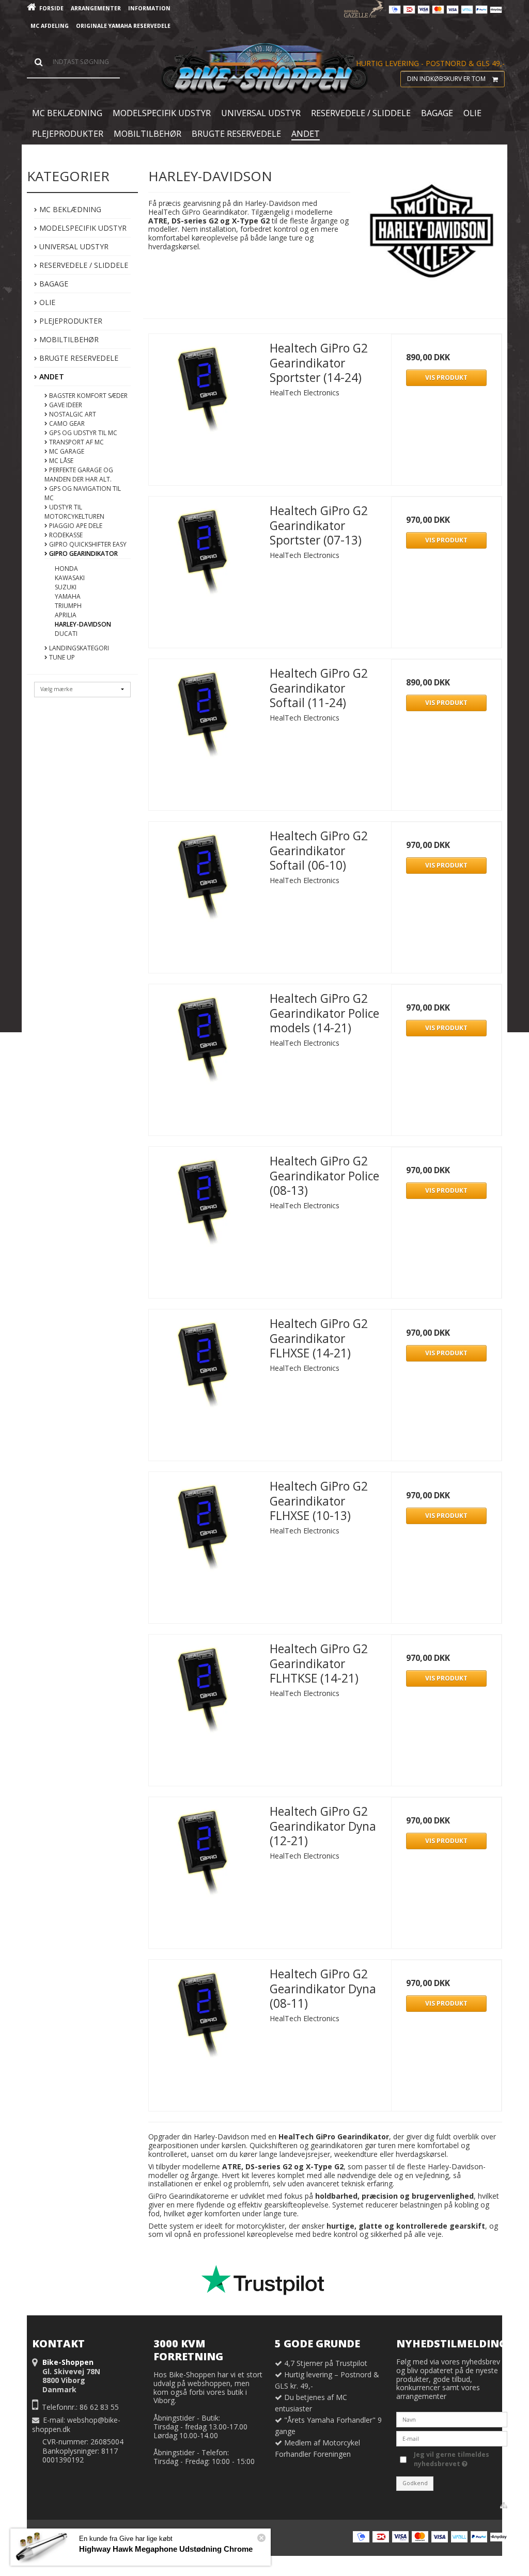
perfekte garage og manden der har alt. (79, 475)
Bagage (53, 284)
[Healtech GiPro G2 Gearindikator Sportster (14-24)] (204, 389)
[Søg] (73, 62)
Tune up (61, 657)
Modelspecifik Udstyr (82, 228)
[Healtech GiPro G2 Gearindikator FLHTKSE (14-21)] (204, 1690)
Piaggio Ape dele (75, 526)
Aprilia (66, 615)
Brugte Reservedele (78, 358)
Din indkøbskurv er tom (446, 79)
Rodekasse (65, 535)
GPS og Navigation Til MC (83, 493)
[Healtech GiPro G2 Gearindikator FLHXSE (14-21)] (204, 1365)
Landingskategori (78, 648)
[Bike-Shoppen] (264, 69)
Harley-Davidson (83, 624)
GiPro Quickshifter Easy (87, 544)
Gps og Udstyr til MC (82, 433)
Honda (66, 569)
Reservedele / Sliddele (83, 265)
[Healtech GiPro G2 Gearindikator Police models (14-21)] (204, 1039)
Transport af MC (76, 442)
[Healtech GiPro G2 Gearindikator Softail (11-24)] (204, 714)
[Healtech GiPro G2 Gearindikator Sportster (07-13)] (204, 552)
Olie (46, 302)
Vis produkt (446, 378)
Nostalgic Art (72, 414)
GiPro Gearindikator (83, 554)
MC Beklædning (69, 209)
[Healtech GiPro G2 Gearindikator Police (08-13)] (204, 1202)
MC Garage (66, 451)
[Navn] (452, 2419)
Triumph (68, 606)
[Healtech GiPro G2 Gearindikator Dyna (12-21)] (204, 1852)
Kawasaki (70, 578)
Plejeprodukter (70, 321)
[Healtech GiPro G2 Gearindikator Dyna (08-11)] (204, 2015)
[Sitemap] (504, 2505)
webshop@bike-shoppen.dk (76, 2425)
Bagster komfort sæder (88, 396)
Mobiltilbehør (68, 339)
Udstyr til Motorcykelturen (74, 512)
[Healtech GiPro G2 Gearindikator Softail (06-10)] (204, 877)
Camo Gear (66, 423)
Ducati (66, 634)
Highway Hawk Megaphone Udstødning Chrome (166, 2549)
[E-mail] (452, 2438)
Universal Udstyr (73, 246)
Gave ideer (65, 405)
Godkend (415, 2483)
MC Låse (60, 461)
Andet (51, 377)
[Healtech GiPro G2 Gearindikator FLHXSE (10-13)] (204, 1527)
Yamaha (68, 596)
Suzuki (66, 587)
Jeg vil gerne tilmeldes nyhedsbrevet (451, 2459)
